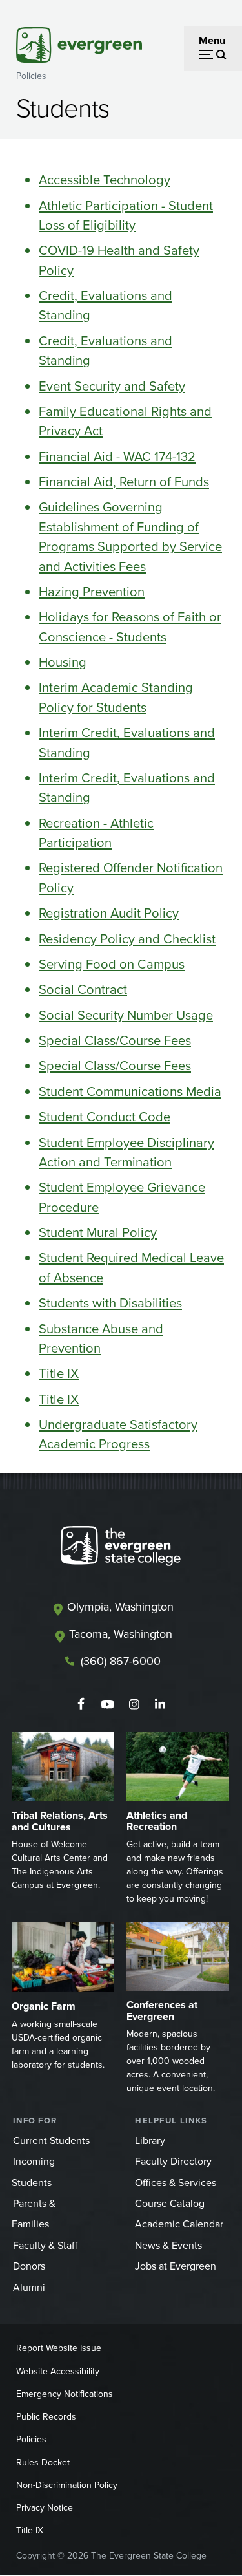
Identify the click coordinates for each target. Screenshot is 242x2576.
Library (150, 2141)
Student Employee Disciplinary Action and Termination (126, 1152)
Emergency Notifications (65, 2394)
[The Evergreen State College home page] (121, 1549)
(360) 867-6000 (121, 1661)
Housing (63, 662)
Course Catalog (170, 2203)
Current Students (51, 2141)
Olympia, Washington (120, 1607)
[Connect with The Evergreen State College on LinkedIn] (160, 1704)
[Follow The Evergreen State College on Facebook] (81, 1704)
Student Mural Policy (98, 1232)
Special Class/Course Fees (115, 1040)
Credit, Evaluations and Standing (106, 305)
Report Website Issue (59, 2348)
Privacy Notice (45, 2508)
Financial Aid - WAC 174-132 (117, 456)
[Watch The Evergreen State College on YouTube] (107, 1704)
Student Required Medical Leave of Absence (131, 1267)
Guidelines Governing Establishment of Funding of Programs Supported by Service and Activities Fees (130, 536)
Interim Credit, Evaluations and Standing (127, 742)
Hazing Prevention (92, 592)
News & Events (168, 2245)
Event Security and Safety (112, 386)
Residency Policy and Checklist (127, 939)
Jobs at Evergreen (176, 2266)
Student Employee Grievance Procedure (122, 1197)
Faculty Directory (173, 2161)
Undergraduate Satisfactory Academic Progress (118, 1434)
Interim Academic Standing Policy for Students (116, 697)
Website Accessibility (58, 2371)
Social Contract (83, 989)
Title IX (59, 1373)
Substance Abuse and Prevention (101, 1338)
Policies (31, 76)
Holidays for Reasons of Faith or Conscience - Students (130, 627)
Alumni (29, 2287)
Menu (212, 40)
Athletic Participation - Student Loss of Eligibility (126, 215)
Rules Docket (43, 2463)
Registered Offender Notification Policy (131, 877)
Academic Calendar (179, 2224)
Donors (29, 2266)
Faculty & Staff (45, 2245)
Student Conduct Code (105, 1117)
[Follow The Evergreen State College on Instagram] (134, 1704)
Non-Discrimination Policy (67, 2485)
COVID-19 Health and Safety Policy (119, 260)
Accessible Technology (105, 180)
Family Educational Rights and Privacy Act (125, 421)
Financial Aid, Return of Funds (124, 482)
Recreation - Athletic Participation (96, 833)
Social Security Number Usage (126, 1015)
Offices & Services (176, 2183)
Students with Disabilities (110, 1303)
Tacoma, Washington (121, 1634)
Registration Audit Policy (109, 913)
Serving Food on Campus (112, 964)
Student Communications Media (130, 1091)
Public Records (46, 2417)
